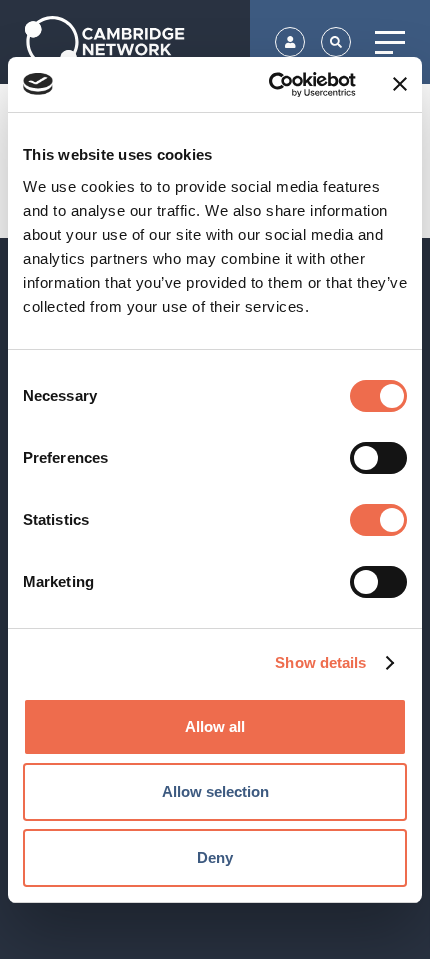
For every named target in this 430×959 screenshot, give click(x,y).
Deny (215, 857)
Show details (320, 662)
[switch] (378, 458)
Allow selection (215, 791)
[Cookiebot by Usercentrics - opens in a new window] (270, 85)
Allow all (215, 726)
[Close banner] (400, 84)
